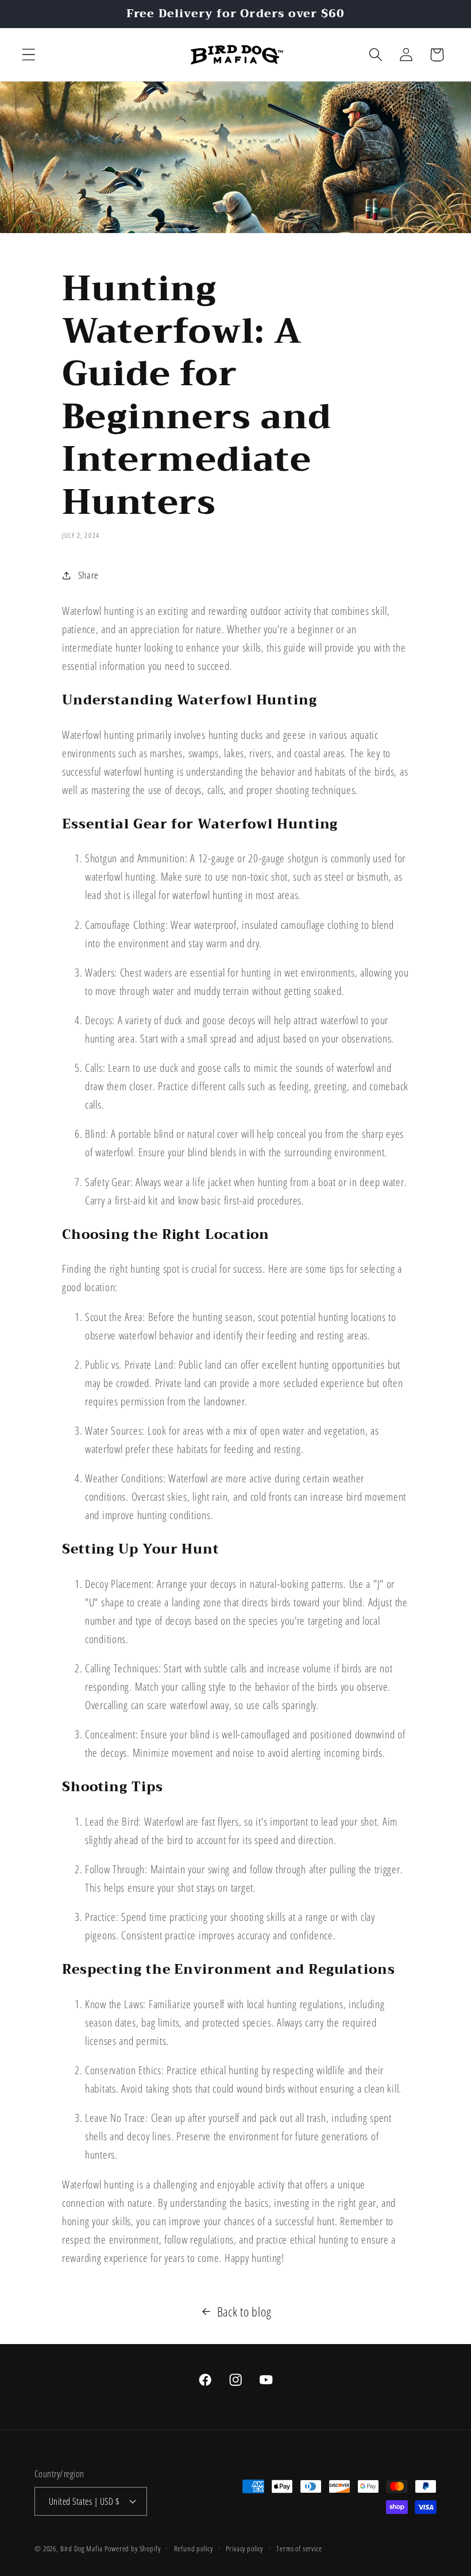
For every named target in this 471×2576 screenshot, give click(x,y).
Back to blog (244, 2312)
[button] (29, 55)
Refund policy (194, 2548)
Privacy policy (244, 2548)
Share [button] (88, 575)
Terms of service (299, 2548)
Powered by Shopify (132, 2548)
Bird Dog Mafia (82, 2548)
